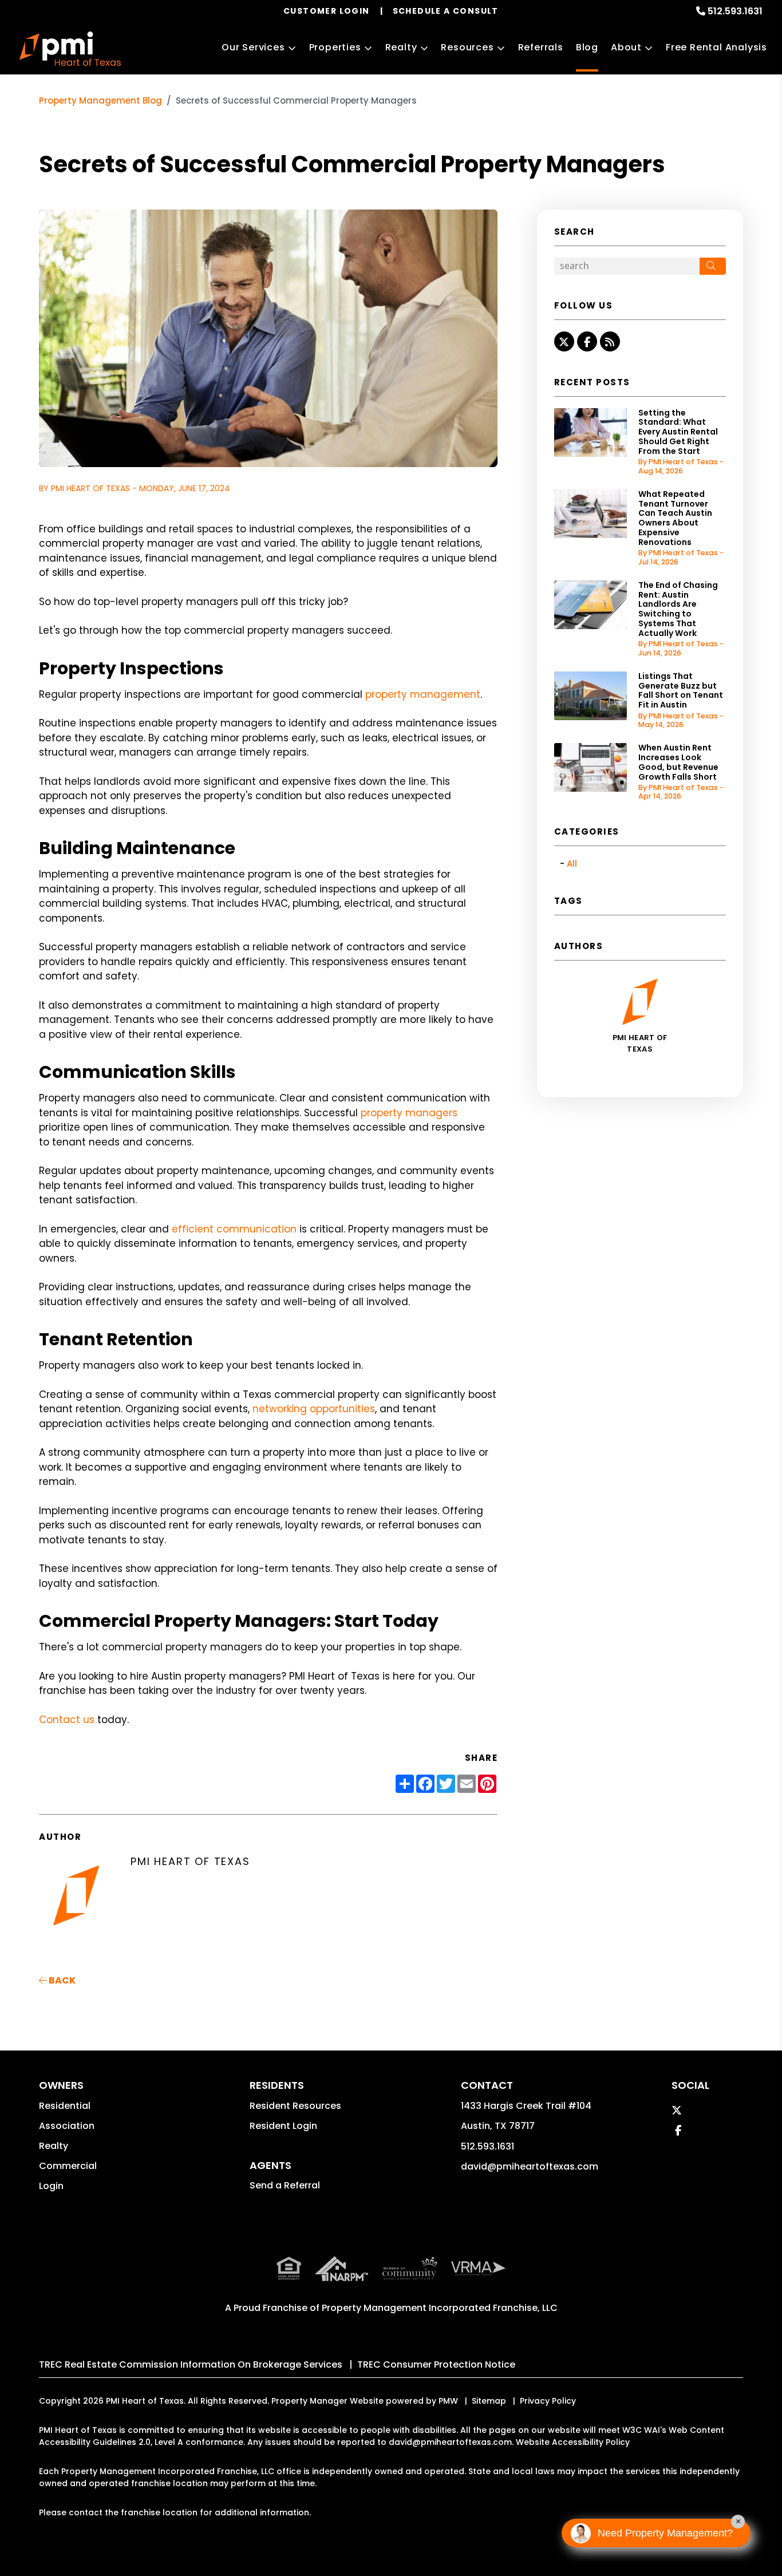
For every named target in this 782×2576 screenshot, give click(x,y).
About (626, 47)
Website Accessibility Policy (573, 2442)
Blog (587, 47)
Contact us (67, 1720)
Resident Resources (295, 2106)
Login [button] (51, 2186)
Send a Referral (285, 2185)
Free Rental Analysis (716, 47)
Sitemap (489, 2401)
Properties (335, 47)
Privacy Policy (548, 2401)
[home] (70, 49)
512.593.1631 (735, 11)
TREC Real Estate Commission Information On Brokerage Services (191, 2364)
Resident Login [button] (283, 2126)
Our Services (253, 47)
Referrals (541, 47)
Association (67, 2126)
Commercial (68, 2166)
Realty (401, 47)
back (61, 1980)
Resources (467, 47)
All (572, 864)
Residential (65, 2106)
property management (423, 694)
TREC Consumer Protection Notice (436, 2364)
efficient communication (234, 1229)
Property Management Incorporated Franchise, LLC (440, 2308)
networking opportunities (314, 1409)
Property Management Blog (100, 100)
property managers (409, 1113)
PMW (448, 2401)
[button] (564, 341)
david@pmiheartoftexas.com (530, 2166)
